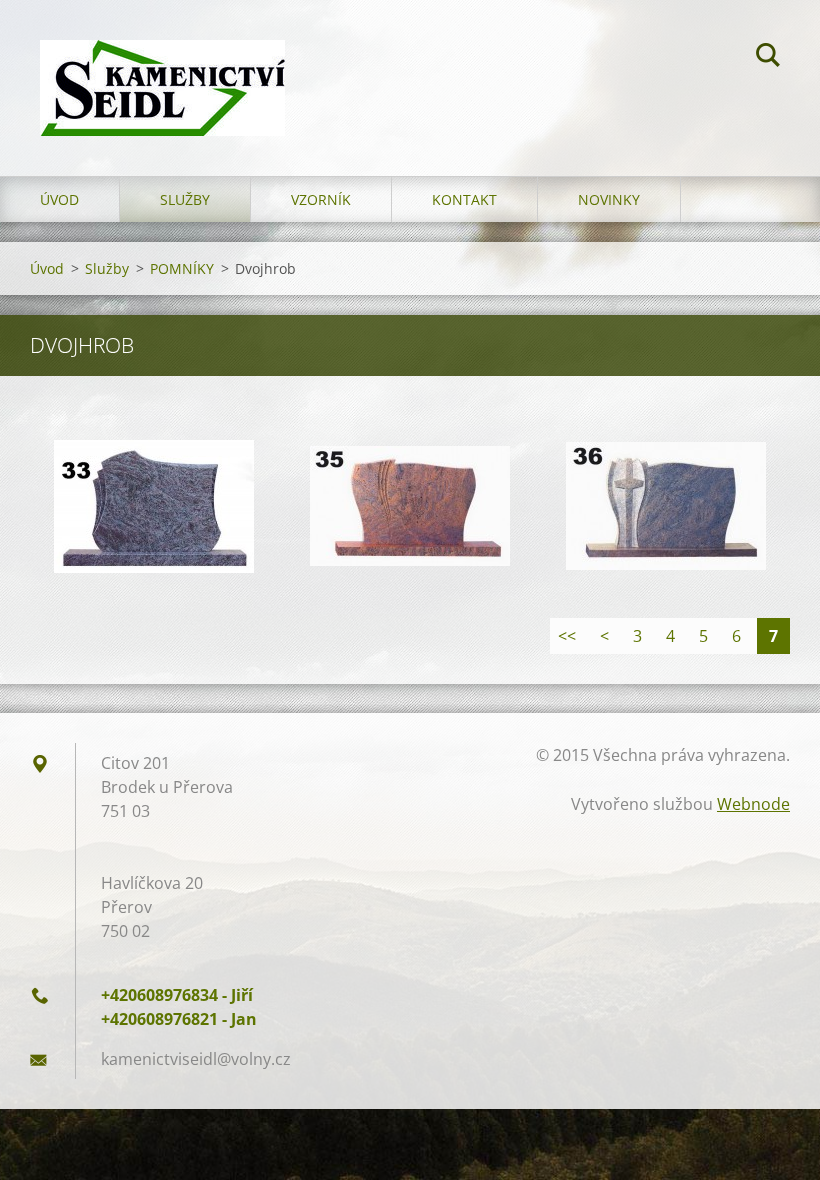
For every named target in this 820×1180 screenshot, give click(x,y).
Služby (185, 199)
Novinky (609, 199)
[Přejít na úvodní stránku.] (162, 68)
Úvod (59, 199)
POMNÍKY (182, 268)
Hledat (768, 58)
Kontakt (464, 199)
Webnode (753, 804)
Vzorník (321, 199)
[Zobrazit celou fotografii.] (154, 506)
